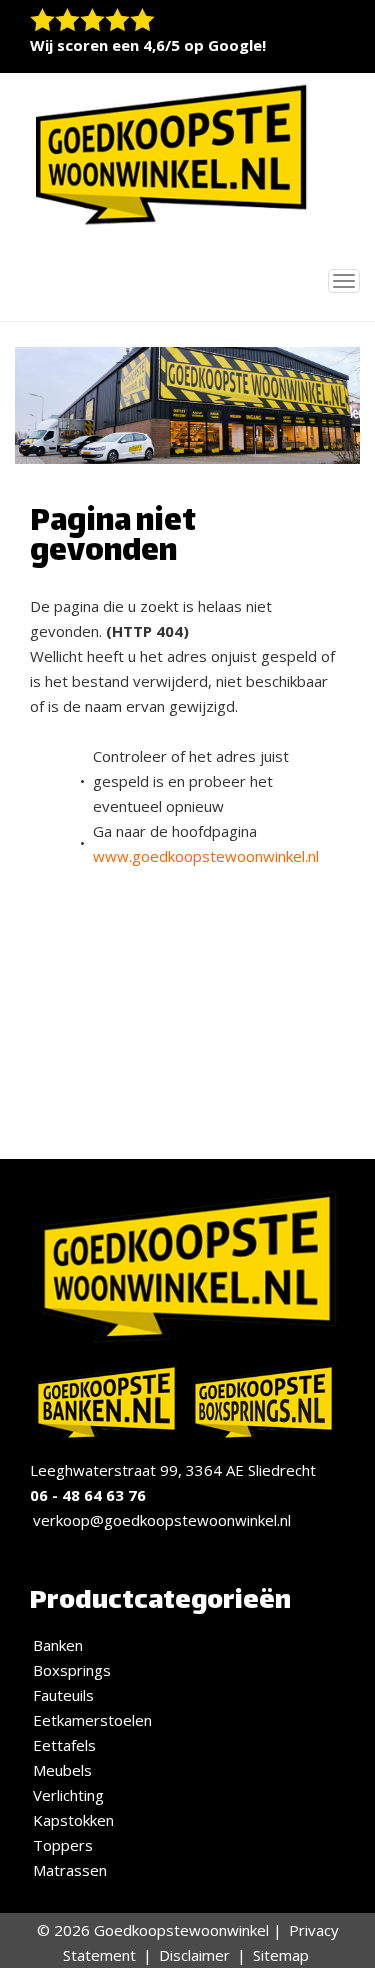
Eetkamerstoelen (92, 1720)
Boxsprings (72, 1670)
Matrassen (70, 1870)
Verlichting (68, 1795)
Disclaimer (194, 1955)
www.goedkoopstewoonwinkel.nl (206, 856)
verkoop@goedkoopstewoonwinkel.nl (162, 1520)
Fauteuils (63, 1695)
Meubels (62, 1770)
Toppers (63, 1845)
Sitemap (281, 1955)
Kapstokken (73, 1820)
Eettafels (64, 1745)
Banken (58, 1645)
